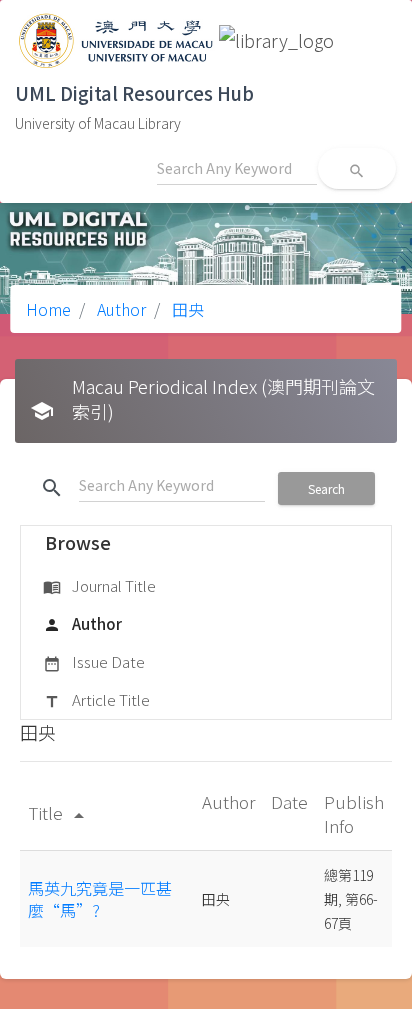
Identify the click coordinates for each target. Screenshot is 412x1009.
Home (48, 309)
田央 (186, 309)
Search (326, 488)
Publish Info (354, 813)
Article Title (96, 699)
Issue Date (94, 661)
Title (59, 812)
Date (289, 801)
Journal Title (99, 585)
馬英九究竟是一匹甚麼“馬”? (100, 899)
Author (119, 309)
